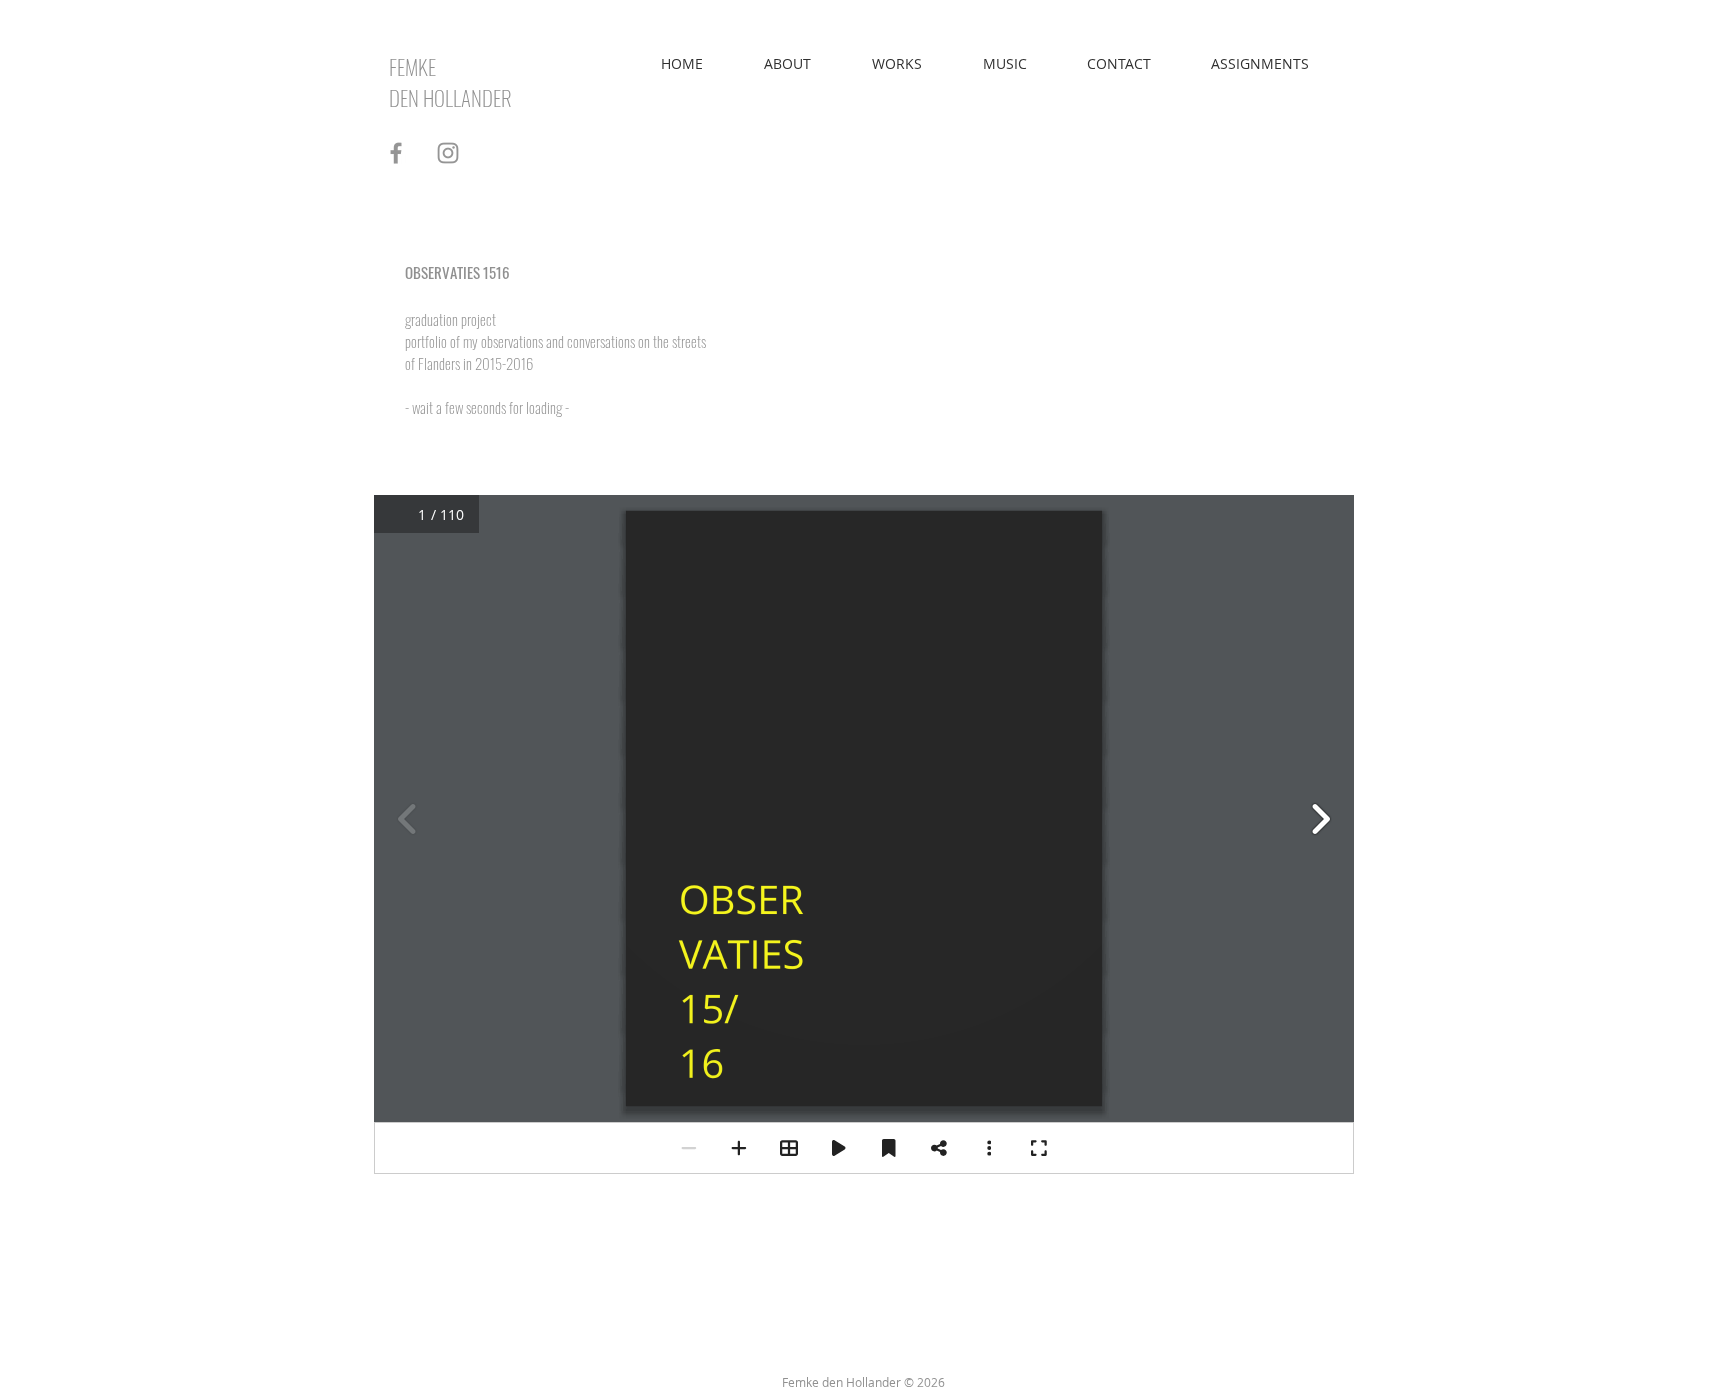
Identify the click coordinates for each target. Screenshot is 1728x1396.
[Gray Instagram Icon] (448, 153)
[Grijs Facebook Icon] (396, 153)
